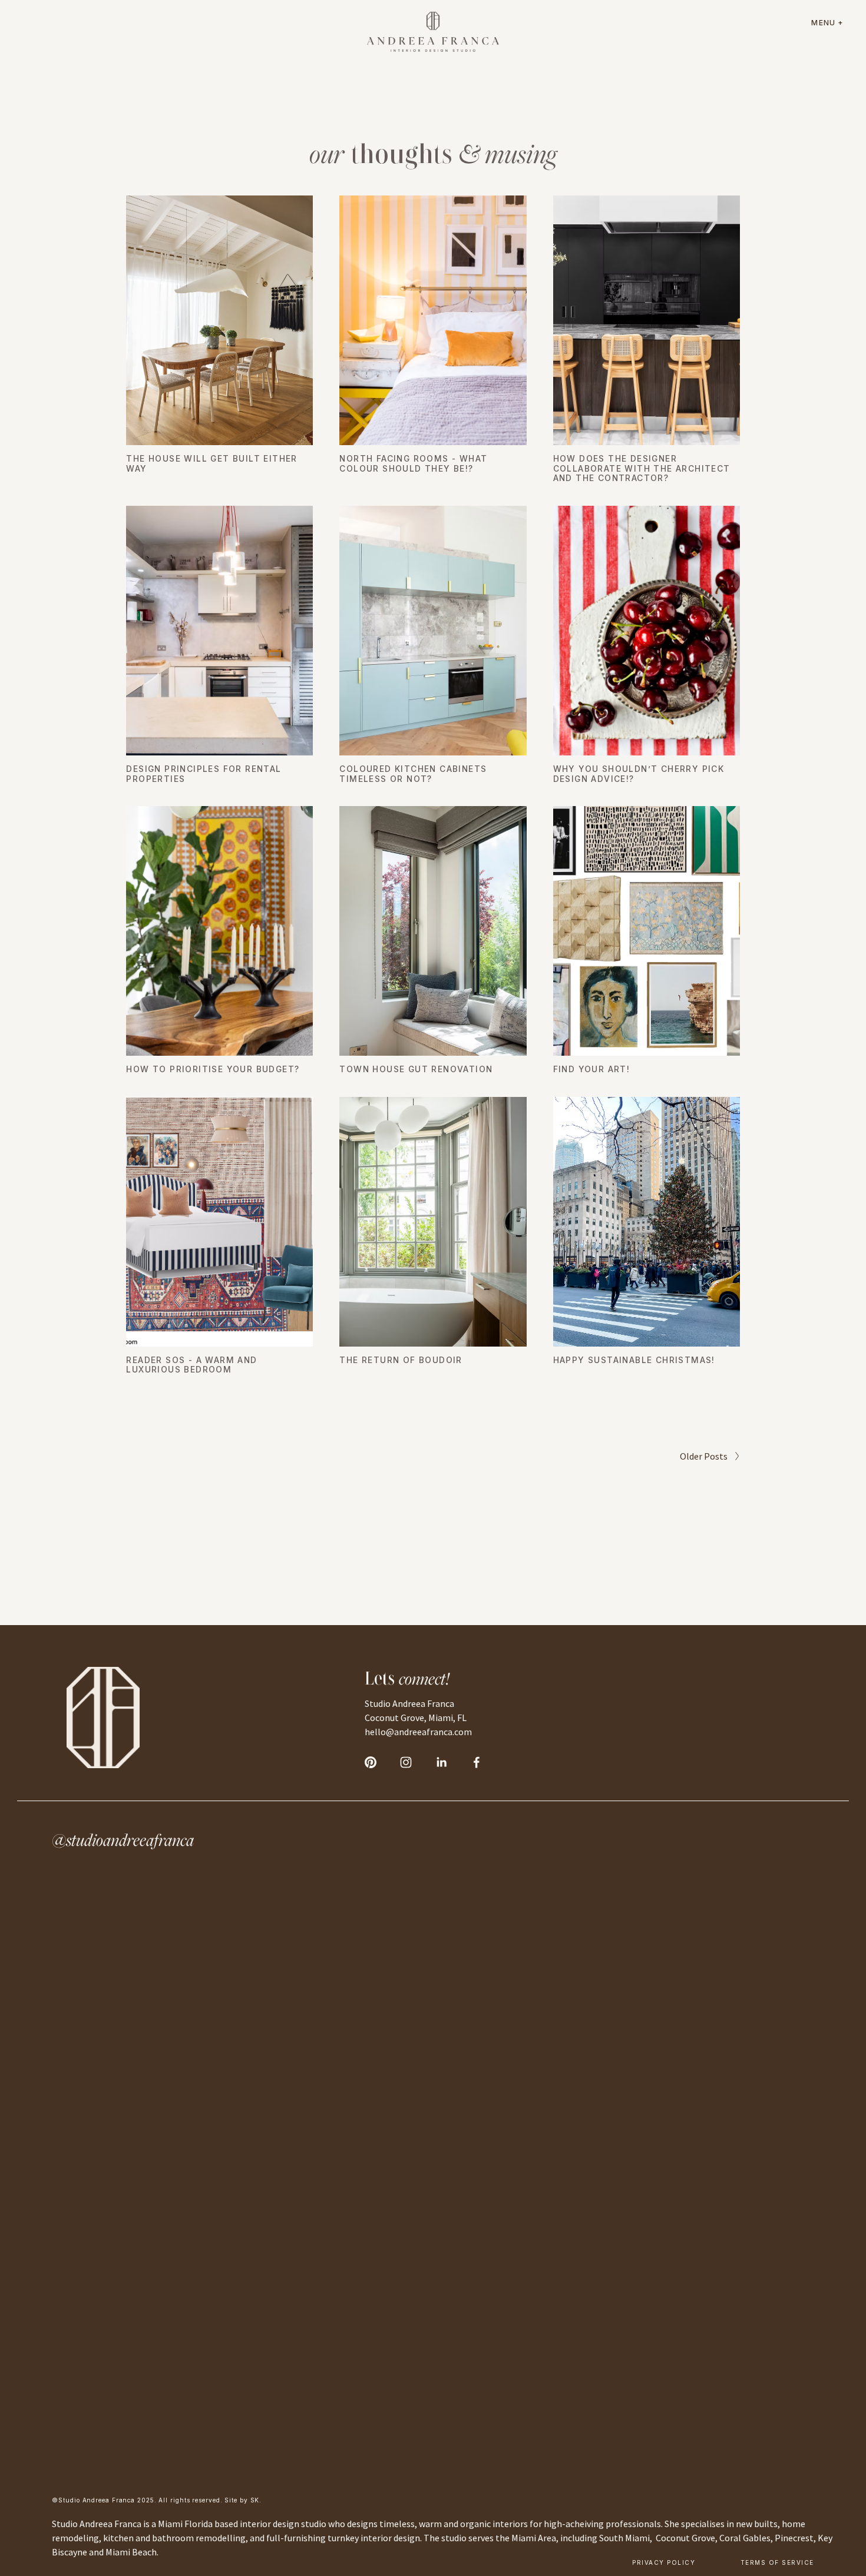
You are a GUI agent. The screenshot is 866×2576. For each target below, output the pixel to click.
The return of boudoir (401, 1360)
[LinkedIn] (441, 1762)
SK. (256, 2500)
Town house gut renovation (416, 1069)
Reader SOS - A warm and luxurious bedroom (191, 1365)
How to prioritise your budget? (213, 1069)
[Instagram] (406, 1762)
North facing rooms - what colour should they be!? (413, 464)
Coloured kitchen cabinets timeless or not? (413, 774)
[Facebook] (477, 1762)
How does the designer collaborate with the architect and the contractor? (642, 469)
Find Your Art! (592, 1069)
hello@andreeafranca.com (418, 1732)
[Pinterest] (371, 1762)
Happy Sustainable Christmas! (634, 1360)
